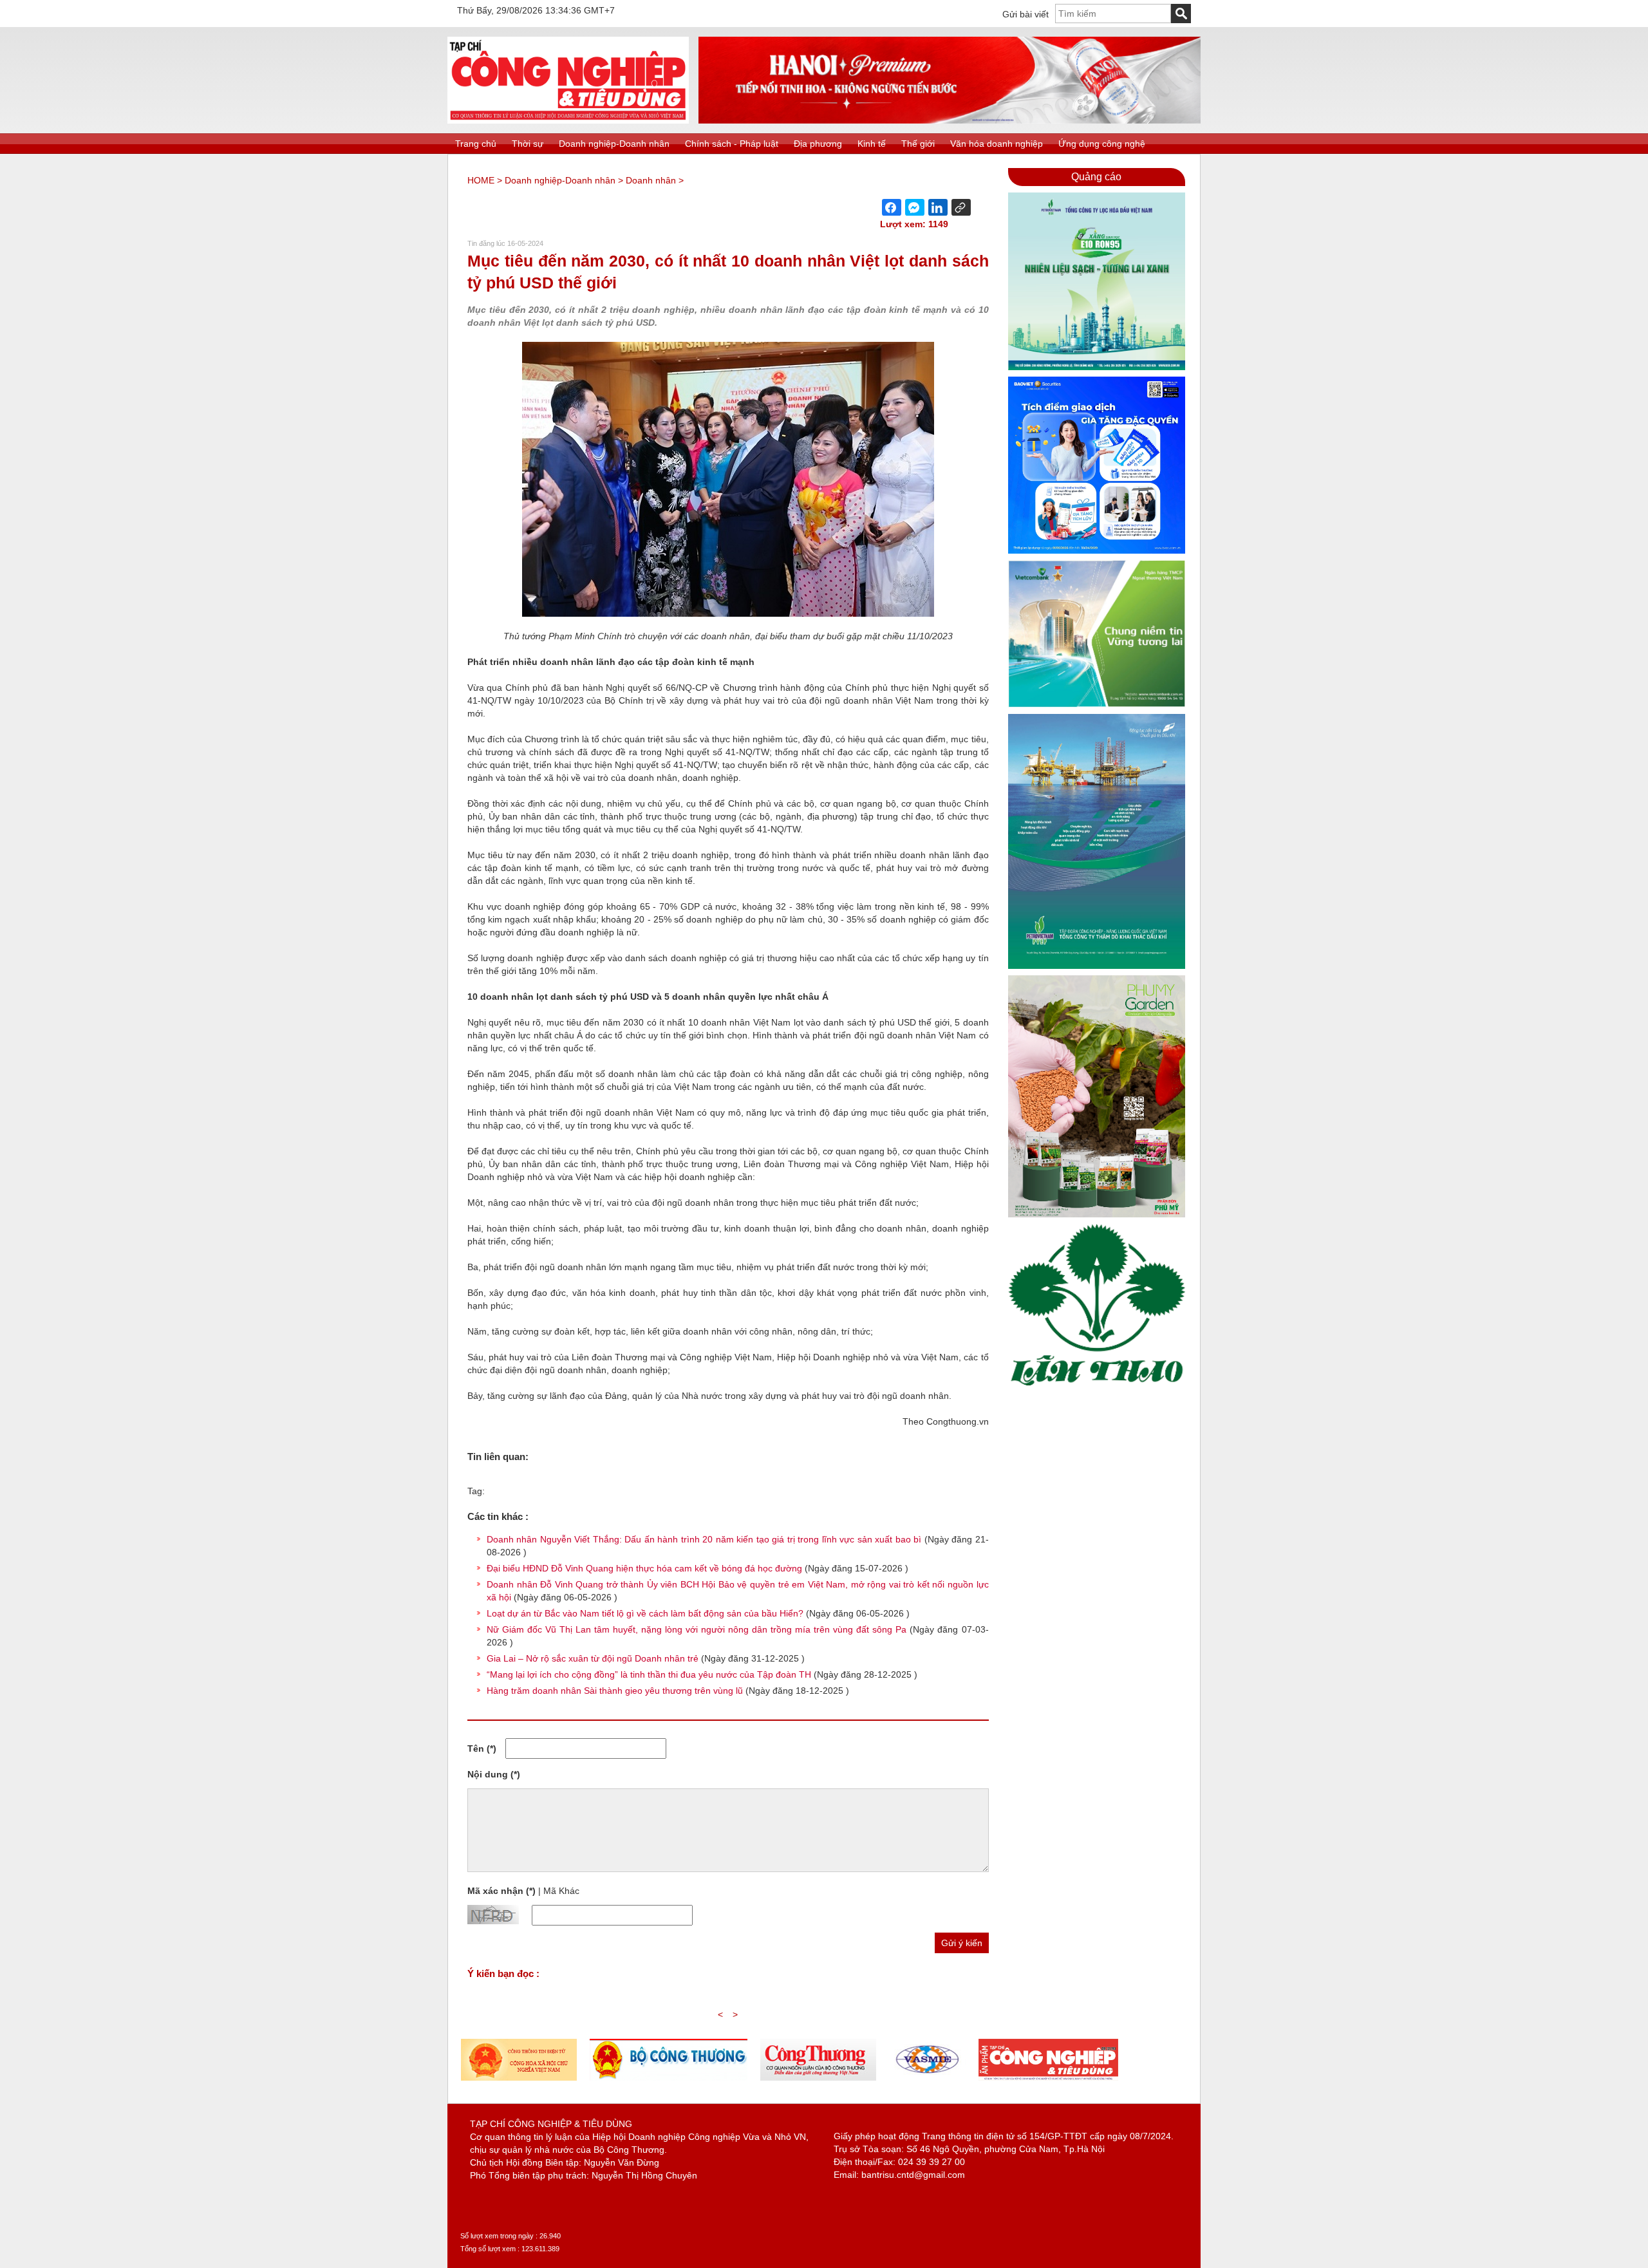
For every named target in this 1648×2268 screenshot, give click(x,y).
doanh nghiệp (700, 855)
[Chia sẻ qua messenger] (915, 207)
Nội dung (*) (494, 1774)
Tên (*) (482, 1748)
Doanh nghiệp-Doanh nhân (614, 144)
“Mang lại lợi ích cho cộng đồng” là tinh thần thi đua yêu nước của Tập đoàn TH (649, 1674)
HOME (481, 180)
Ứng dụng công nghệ (1102, 144)
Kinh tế (872, 144)
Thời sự (528, 144)
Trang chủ (476, 144)
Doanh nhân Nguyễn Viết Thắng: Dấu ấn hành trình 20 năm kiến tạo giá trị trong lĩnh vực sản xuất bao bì (704, 1539)
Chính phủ (527, 688)
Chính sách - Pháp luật (732, 144)
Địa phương (818, 144)
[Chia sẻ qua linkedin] (938, 207)
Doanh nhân (651, 180)
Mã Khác (561, 1891)
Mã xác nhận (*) (501, 1891)
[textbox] (1113, 14)
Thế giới (918, 144)
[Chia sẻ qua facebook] (892, 207)
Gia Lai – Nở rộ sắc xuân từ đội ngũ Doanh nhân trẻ (593, 1658)
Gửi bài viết (1025, 14)
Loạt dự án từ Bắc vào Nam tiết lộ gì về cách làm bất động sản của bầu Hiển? (645, 1613)
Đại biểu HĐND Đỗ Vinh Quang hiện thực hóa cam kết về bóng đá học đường (644, 1568)
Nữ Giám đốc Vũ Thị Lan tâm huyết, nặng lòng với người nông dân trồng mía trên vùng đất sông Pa (697, 1629)
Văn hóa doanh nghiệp (997, 144)
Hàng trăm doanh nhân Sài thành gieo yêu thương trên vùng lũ (615, 1691)
